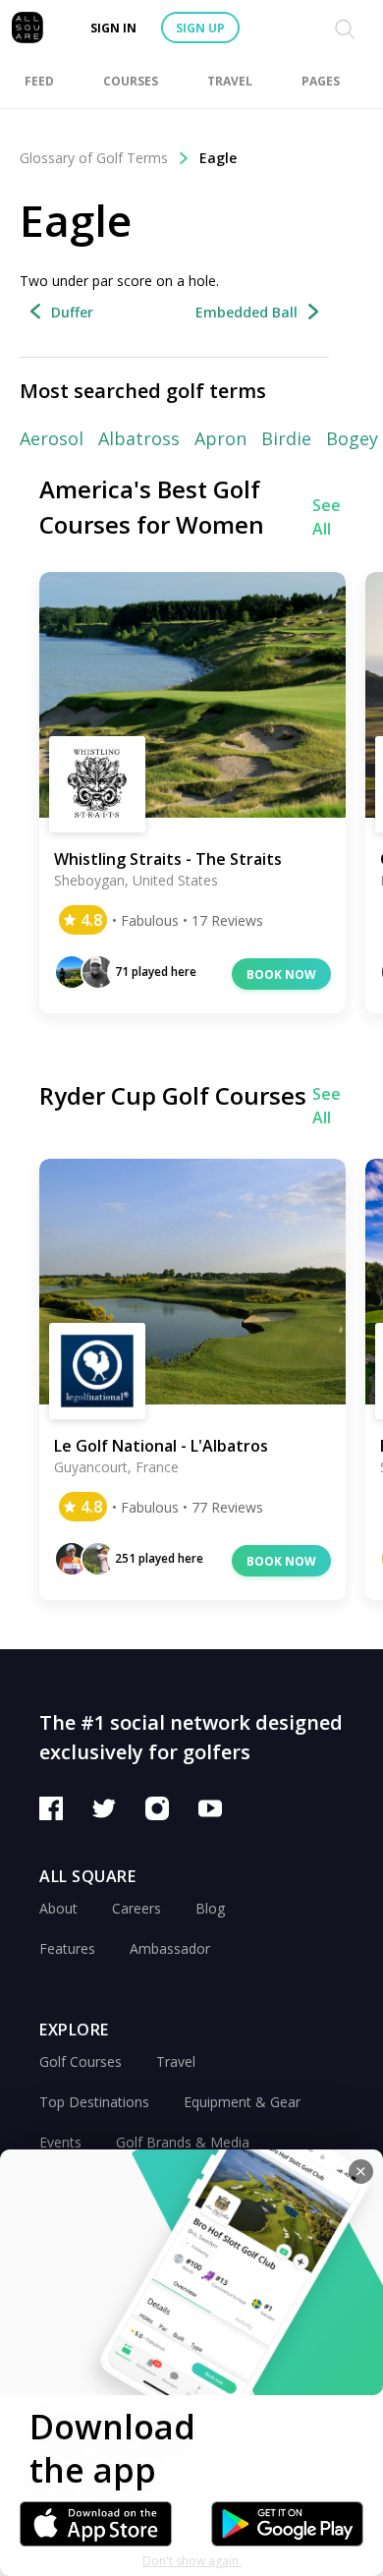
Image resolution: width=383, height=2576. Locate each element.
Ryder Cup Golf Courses (173, 1095)
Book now (281, 974)
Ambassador (170, 1948)
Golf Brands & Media (183, 2142)
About (58, 1908)
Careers (137, 1908)
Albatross (139, 438)
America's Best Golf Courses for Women (152, 507)
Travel (176, 2061)
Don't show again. (192, 2561)
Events (60, 2142)
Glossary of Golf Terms (94, 158)
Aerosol (52, 438)
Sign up (200, 28)
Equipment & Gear (242, 2102)
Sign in (113, 28)
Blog (210, 1908)
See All (327, 517)
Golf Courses (81, 2061)
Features (67, 1948)
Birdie (286, 438)
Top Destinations (94, 2102)
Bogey (352, 438)
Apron (220, 438)
